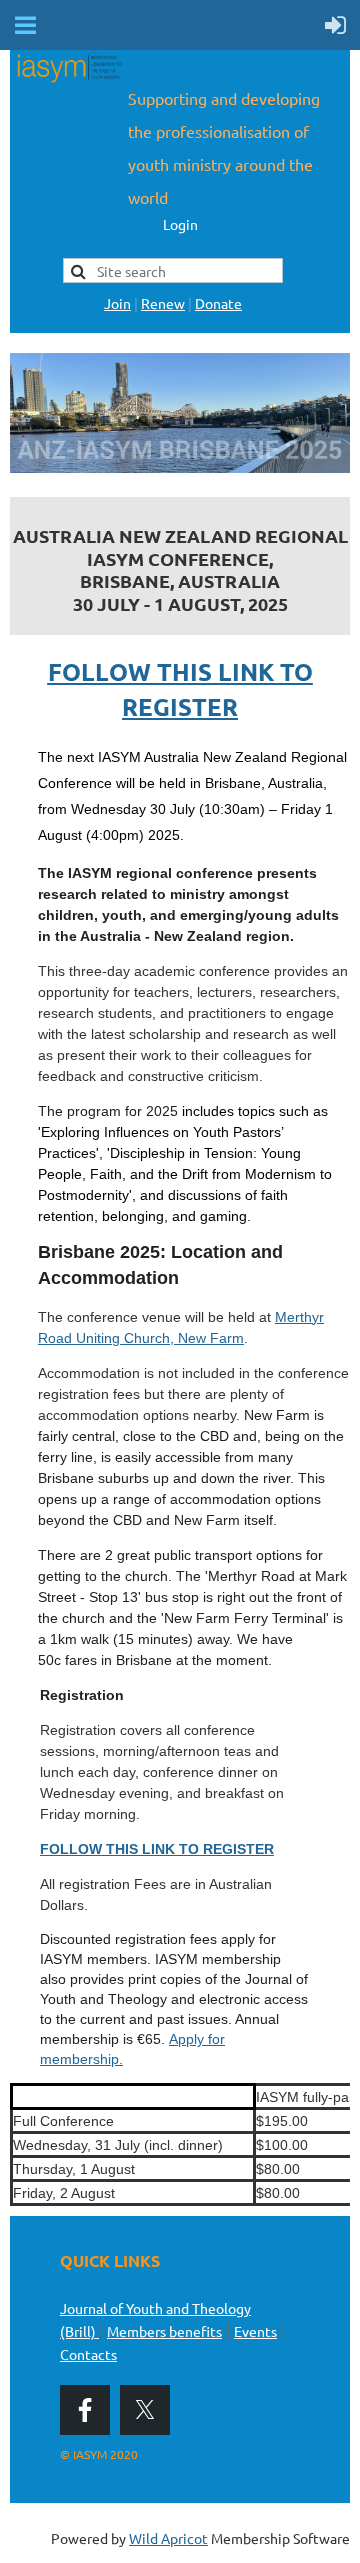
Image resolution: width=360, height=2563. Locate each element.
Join (117, 303)
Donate (218, 303)
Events (255, 2331)
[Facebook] (85, 2410)
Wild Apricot (168, 2538)
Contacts (88, 2354)
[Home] (69, 80)
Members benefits (164, 2331)
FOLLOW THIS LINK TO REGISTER (157, 1849)
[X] (145, 2410)
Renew (163, 303)
